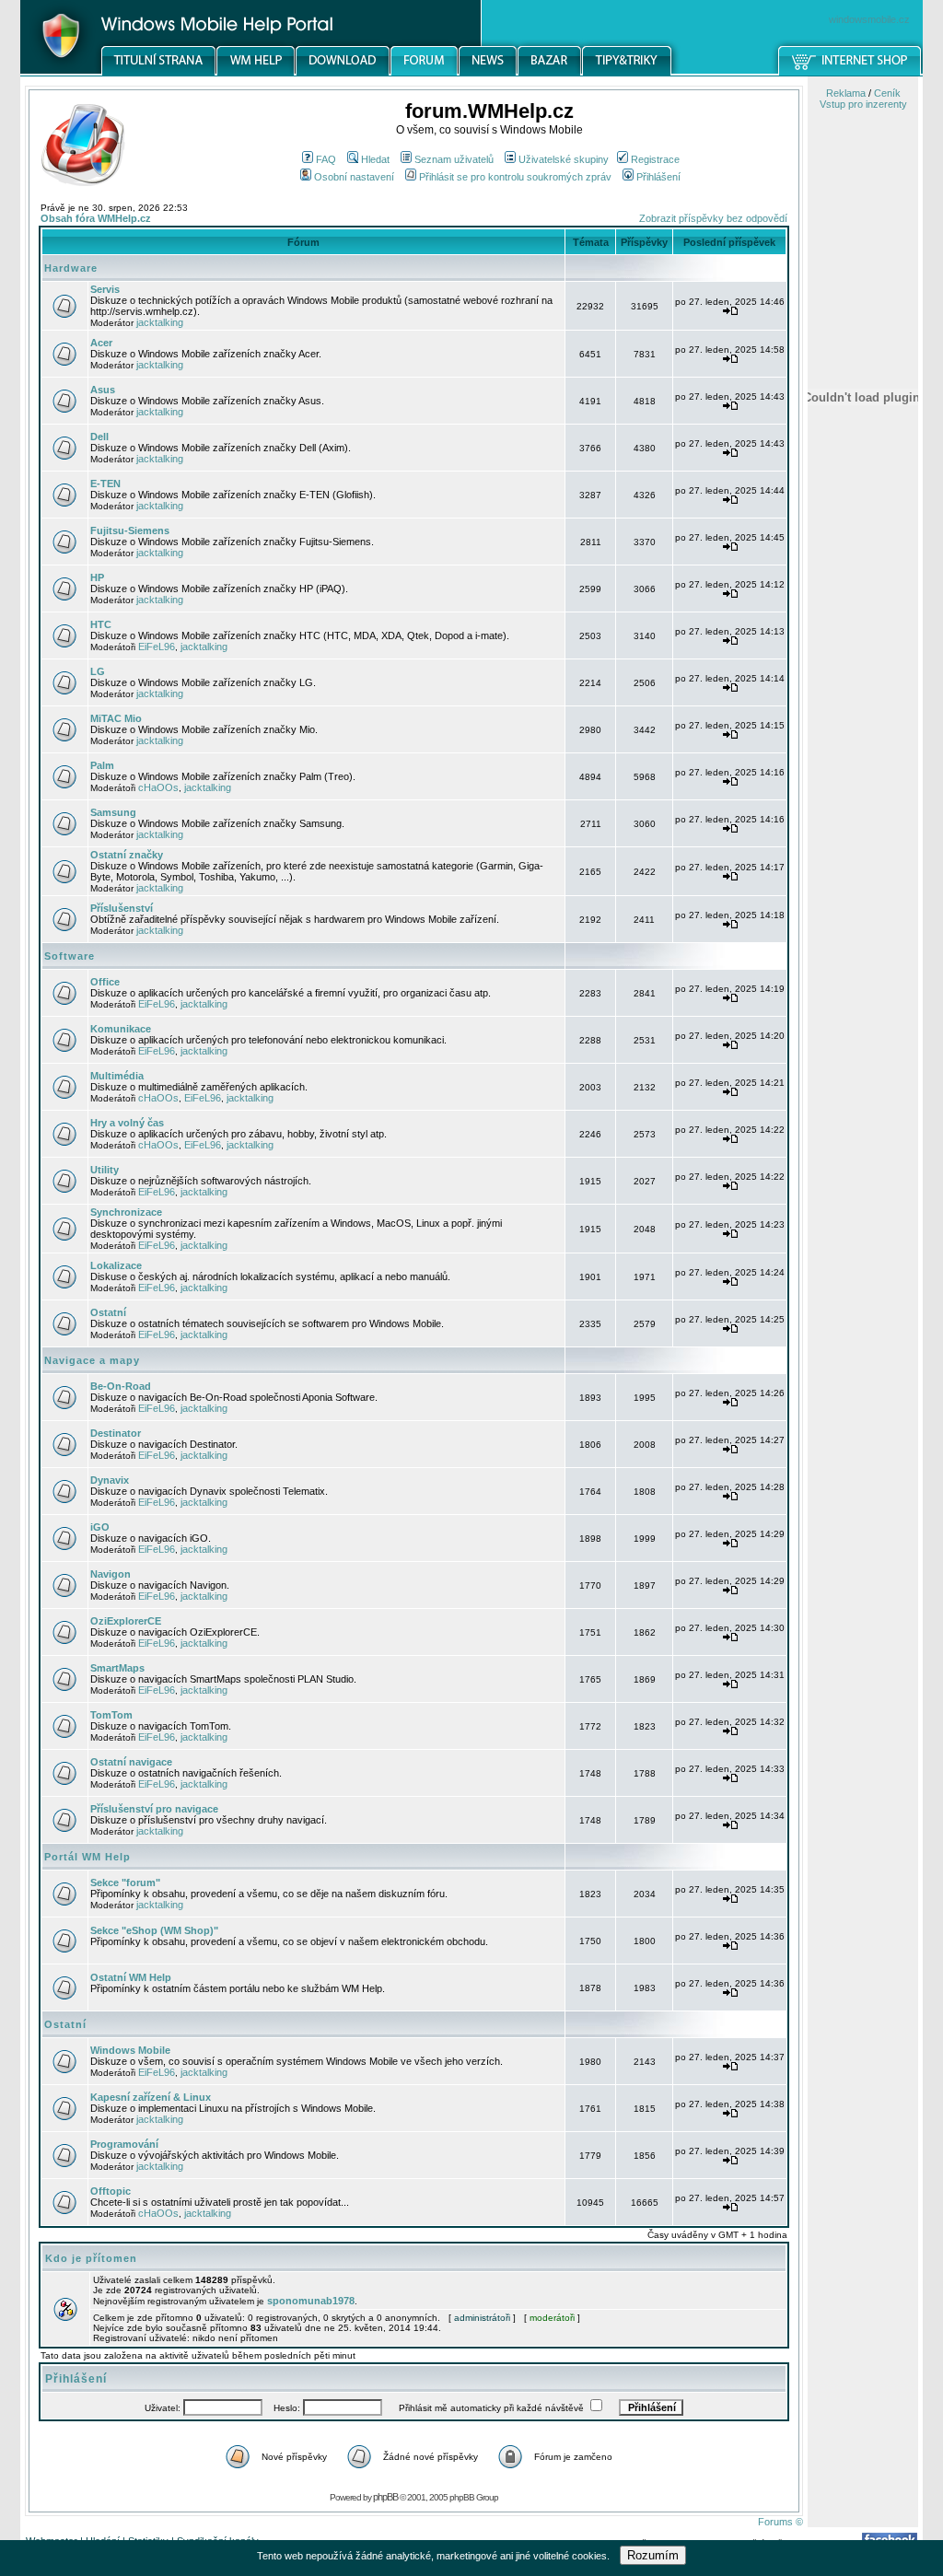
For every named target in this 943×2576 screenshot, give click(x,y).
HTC (101, 624)
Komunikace (121, 1029)
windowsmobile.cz (869, 19)
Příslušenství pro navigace (154, 1809)
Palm (102, 765)
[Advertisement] (863, 961)
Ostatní (108, 1312)
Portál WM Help (87, 1857)
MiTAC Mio (116, 718)
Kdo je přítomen (91, 2258)
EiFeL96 (157, 647)
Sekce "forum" (125, 1882)
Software (70, 956)
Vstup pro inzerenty (863, 104)
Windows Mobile (130, 2050)
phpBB (385, 2497)
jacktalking (160, 322)
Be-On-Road (121, 1386)
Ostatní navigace (131, 1762)
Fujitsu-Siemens (130, 530)
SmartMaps (117, 1668)
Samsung (113, 812)
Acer (101, 343)
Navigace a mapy (92, 1360)
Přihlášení (658, 177)
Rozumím (653, 2555)
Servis (105, 289)
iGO (100, 1527)
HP (97, 577)
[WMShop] (850, 73)
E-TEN (105, 484)
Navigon (111, 1574)
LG (98, 671)
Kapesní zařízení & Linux (151, 2097)
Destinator (116, 1433)
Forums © (780, 2522)
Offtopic (111, 2191)
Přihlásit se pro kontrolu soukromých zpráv (515, 177)
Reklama (846, 93)
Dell (99, 437)
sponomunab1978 (311, 2301)
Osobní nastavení (354, 177)
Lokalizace (116, 1265)
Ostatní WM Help (131, 1977)
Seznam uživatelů (454, 159)
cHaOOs (158, 787)
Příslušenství (122, 908)
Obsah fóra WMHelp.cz (96, 218)
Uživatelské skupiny (564, 159)
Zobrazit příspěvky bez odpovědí (713, 218)
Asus (103, 390)
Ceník (887, 93)
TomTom (111, 1715)
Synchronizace (126, 1212)
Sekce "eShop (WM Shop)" (154, 1930)
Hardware (71, 268)
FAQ (326, 159)
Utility (105, 1170)
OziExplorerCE (126, 1621)
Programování (124, 2144)
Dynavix (110, 1480)
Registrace (655, 159)
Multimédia (117, 1076)
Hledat (375, 159)
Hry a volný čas (127, 1123)
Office (105, 982)
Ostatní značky (127, 855)
